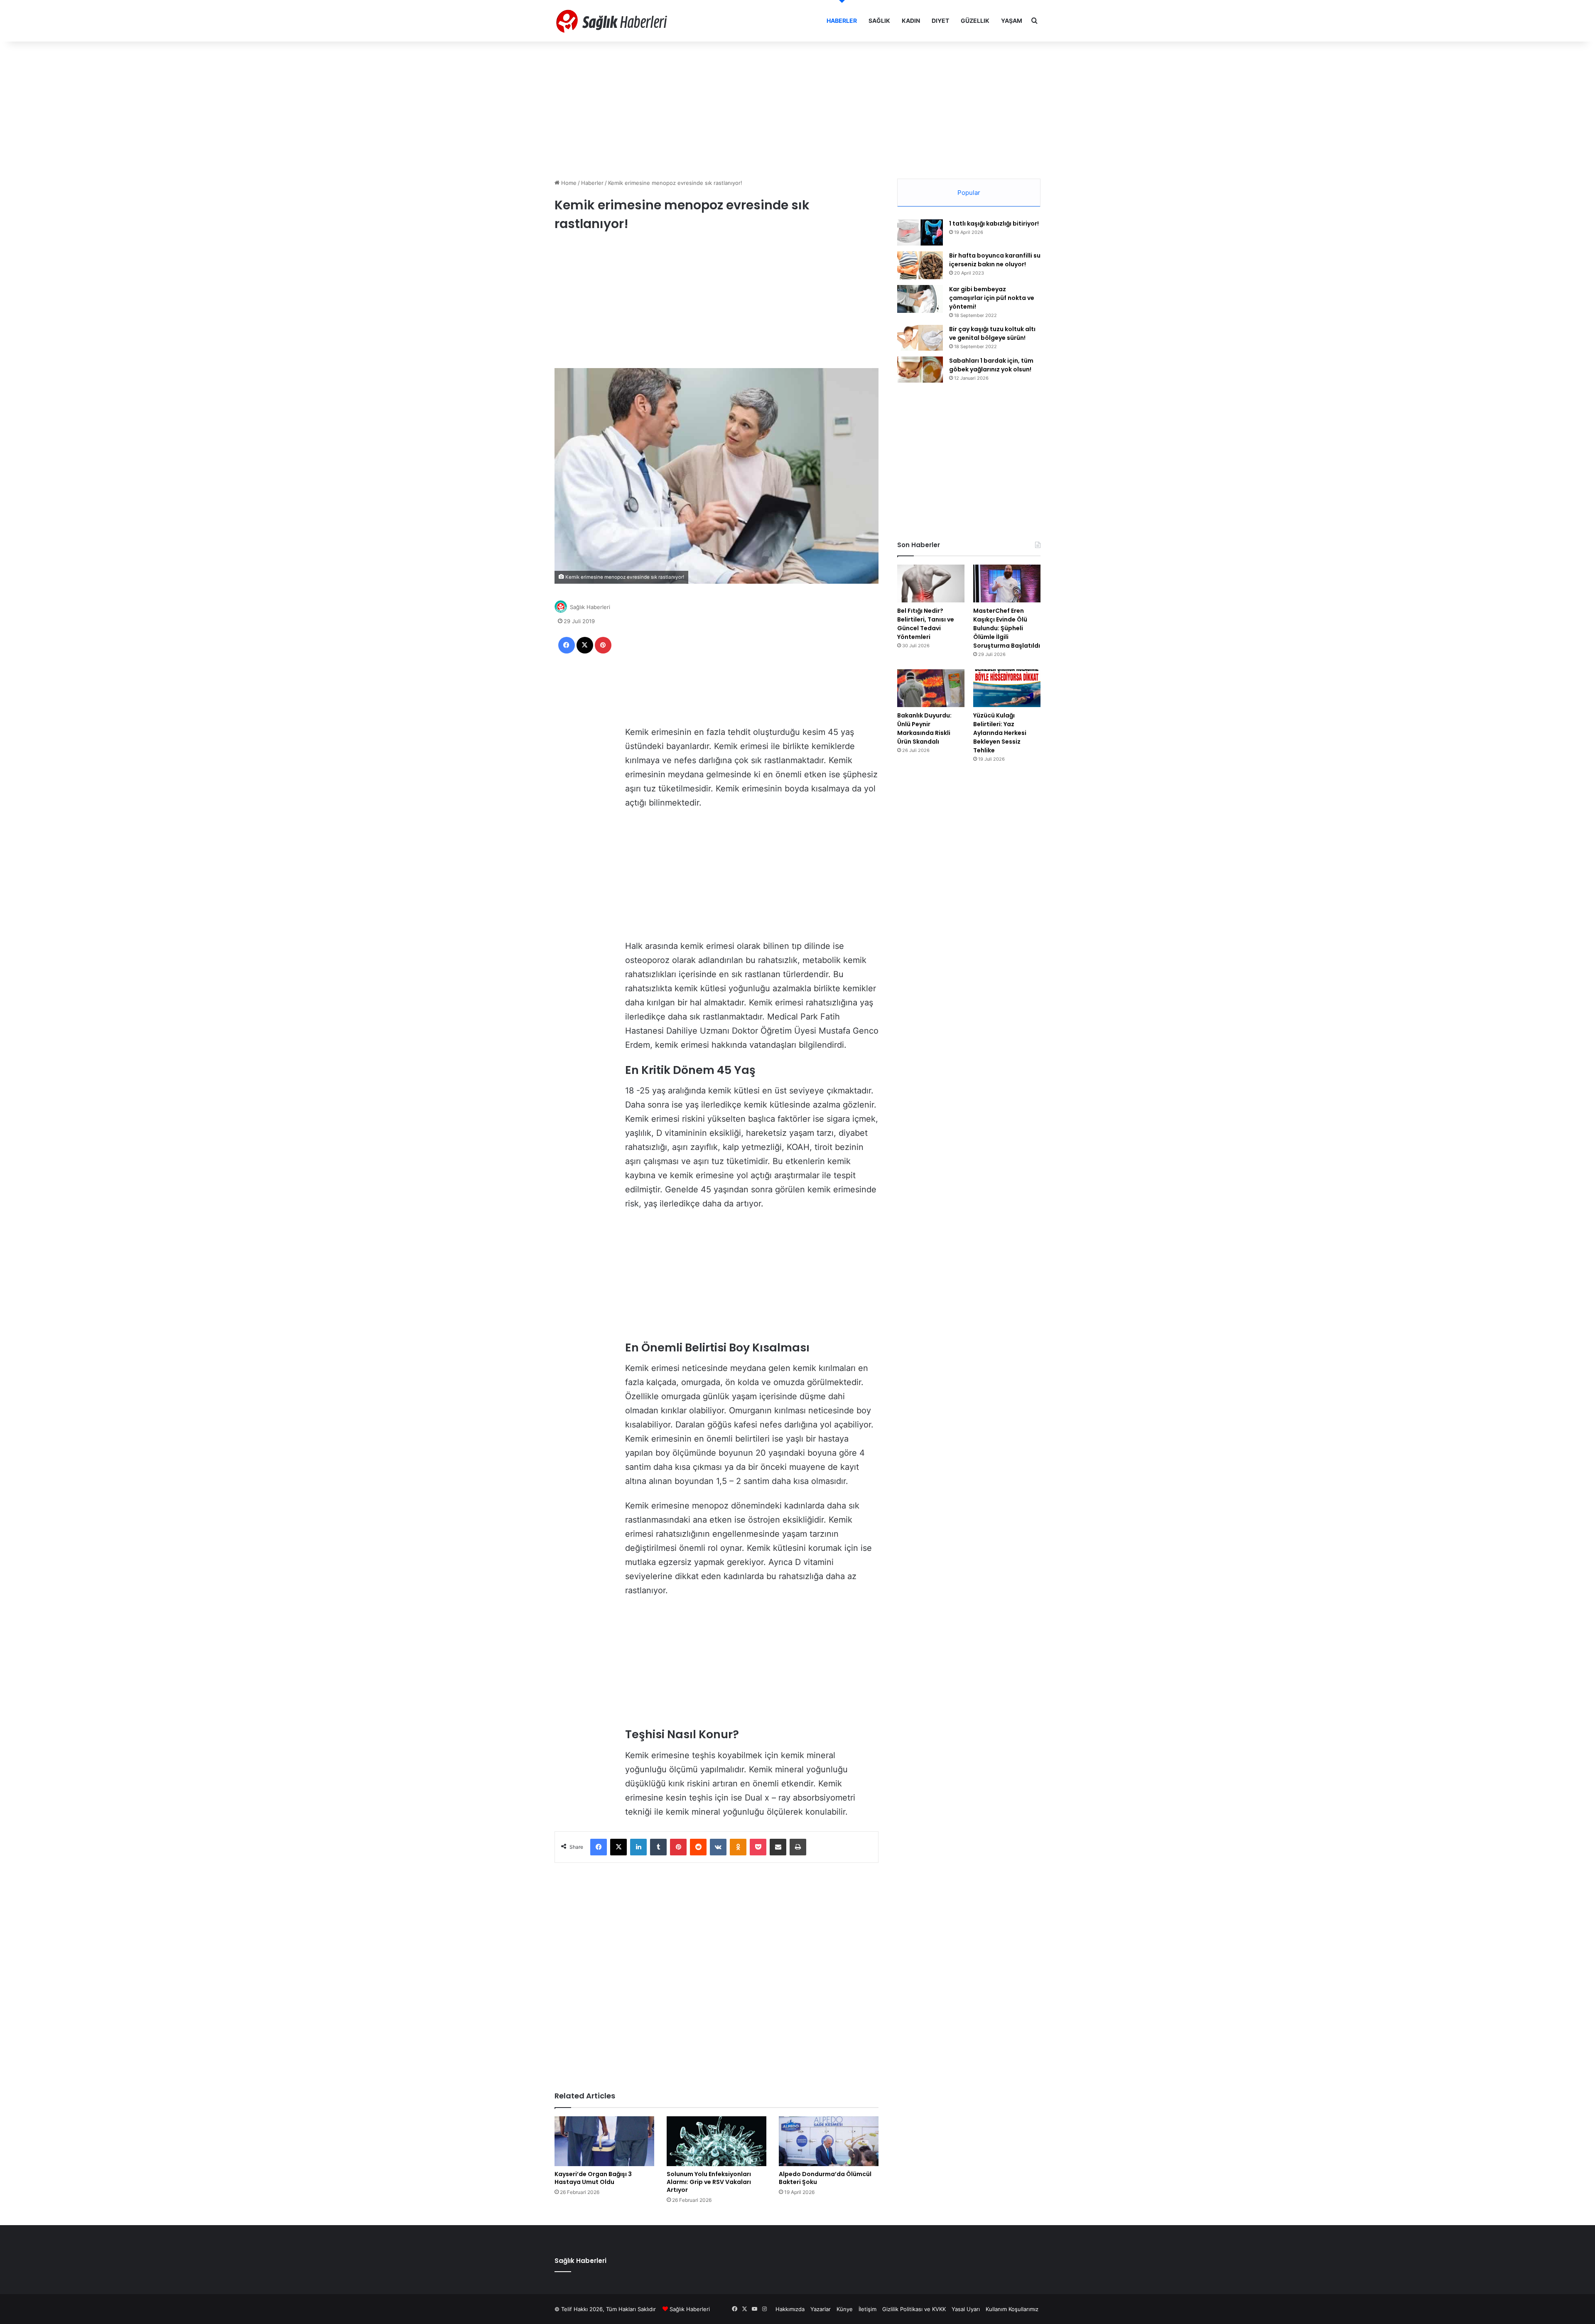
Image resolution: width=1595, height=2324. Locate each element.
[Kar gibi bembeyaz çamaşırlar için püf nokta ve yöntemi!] (920, 299)
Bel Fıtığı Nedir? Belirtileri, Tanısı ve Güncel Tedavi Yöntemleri (926, 624)
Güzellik (975, 21)
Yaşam (1012, 21)
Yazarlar (821, 2309)
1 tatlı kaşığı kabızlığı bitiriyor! (994, 224)
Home (568, 183)
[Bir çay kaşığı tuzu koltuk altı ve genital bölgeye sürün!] (920, 338)
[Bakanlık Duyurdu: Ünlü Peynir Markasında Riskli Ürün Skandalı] (931, 688)
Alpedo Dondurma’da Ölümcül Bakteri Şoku (825, 2178)
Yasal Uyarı (966, 2309)
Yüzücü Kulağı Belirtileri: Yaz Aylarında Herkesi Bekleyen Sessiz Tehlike (1000, 733)
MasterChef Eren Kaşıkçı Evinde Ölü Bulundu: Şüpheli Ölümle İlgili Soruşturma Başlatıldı (1007, 628)
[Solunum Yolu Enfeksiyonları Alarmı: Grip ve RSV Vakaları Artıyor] (717, 2141)
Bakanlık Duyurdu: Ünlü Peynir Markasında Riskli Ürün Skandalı (924, 728)
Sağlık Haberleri (590, 607)
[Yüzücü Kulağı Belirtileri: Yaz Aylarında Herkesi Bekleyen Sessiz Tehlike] (1007, 688)
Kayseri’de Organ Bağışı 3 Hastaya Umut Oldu (593, 2178)
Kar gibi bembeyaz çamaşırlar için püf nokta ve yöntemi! (992, 298)
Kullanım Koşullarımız (1012, 2309)
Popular (969, 193)
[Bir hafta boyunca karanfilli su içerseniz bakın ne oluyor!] (920, 265)
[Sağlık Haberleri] (613, 21)
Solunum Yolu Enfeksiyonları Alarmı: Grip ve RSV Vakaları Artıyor (709, 2182)
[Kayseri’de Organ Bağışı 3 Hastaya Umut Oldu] (604, 2141)
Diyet (940, 21)
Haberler (842, 21)
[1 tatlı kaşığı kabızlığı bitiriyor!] (920, 232)
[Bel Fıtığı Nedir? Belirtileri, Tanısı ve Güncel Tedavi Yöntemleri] (931, 583)
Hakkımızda (790, 2309)
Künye (845, 2309)
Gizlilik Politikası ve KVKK (914, 2309)
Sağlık (879, 21)
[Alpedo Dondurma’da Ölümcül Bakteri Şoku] (829, 2141)
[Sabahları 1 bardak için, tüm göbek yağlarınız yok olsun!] (920, 370)
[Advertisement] (797, 108)
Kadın (911, 21)
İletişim (867, 2309)
